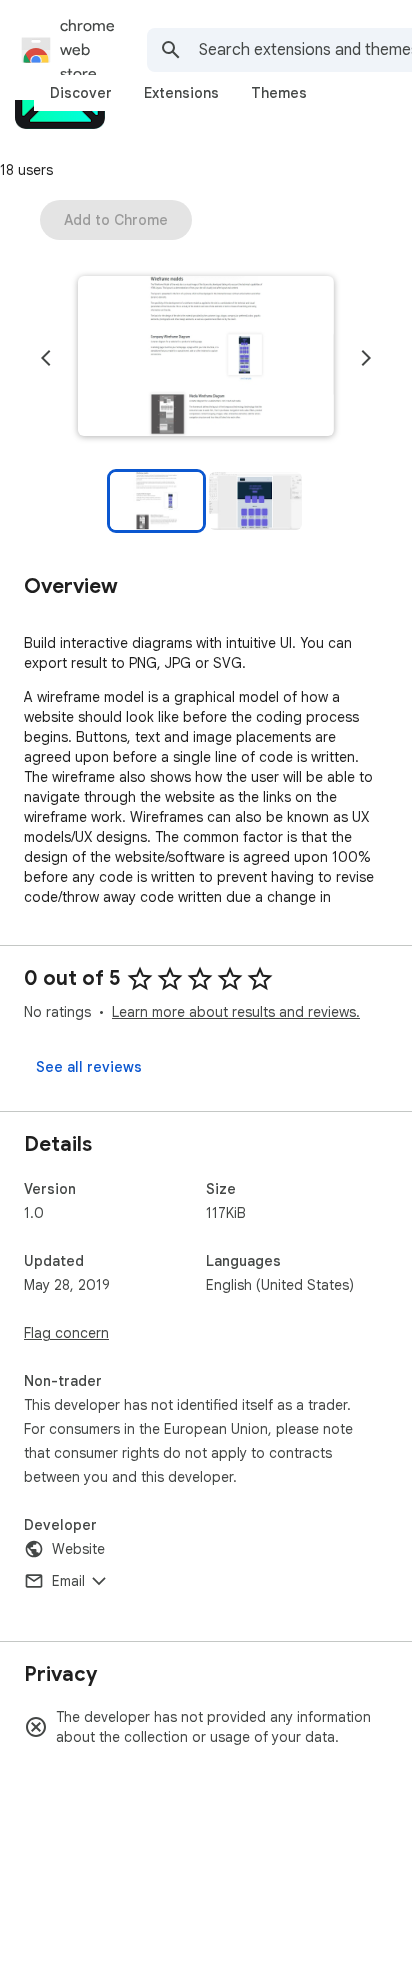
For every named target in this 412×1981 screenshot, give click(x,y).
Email (68, 1581)
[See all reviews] (89, 1067)
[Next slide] (366, 358)
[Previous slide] (46, 358)
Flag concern (66, 1333)
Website (78, 1549)
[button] (206, 358)
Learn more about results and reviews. (236, 1012)
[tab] (81, 93)
